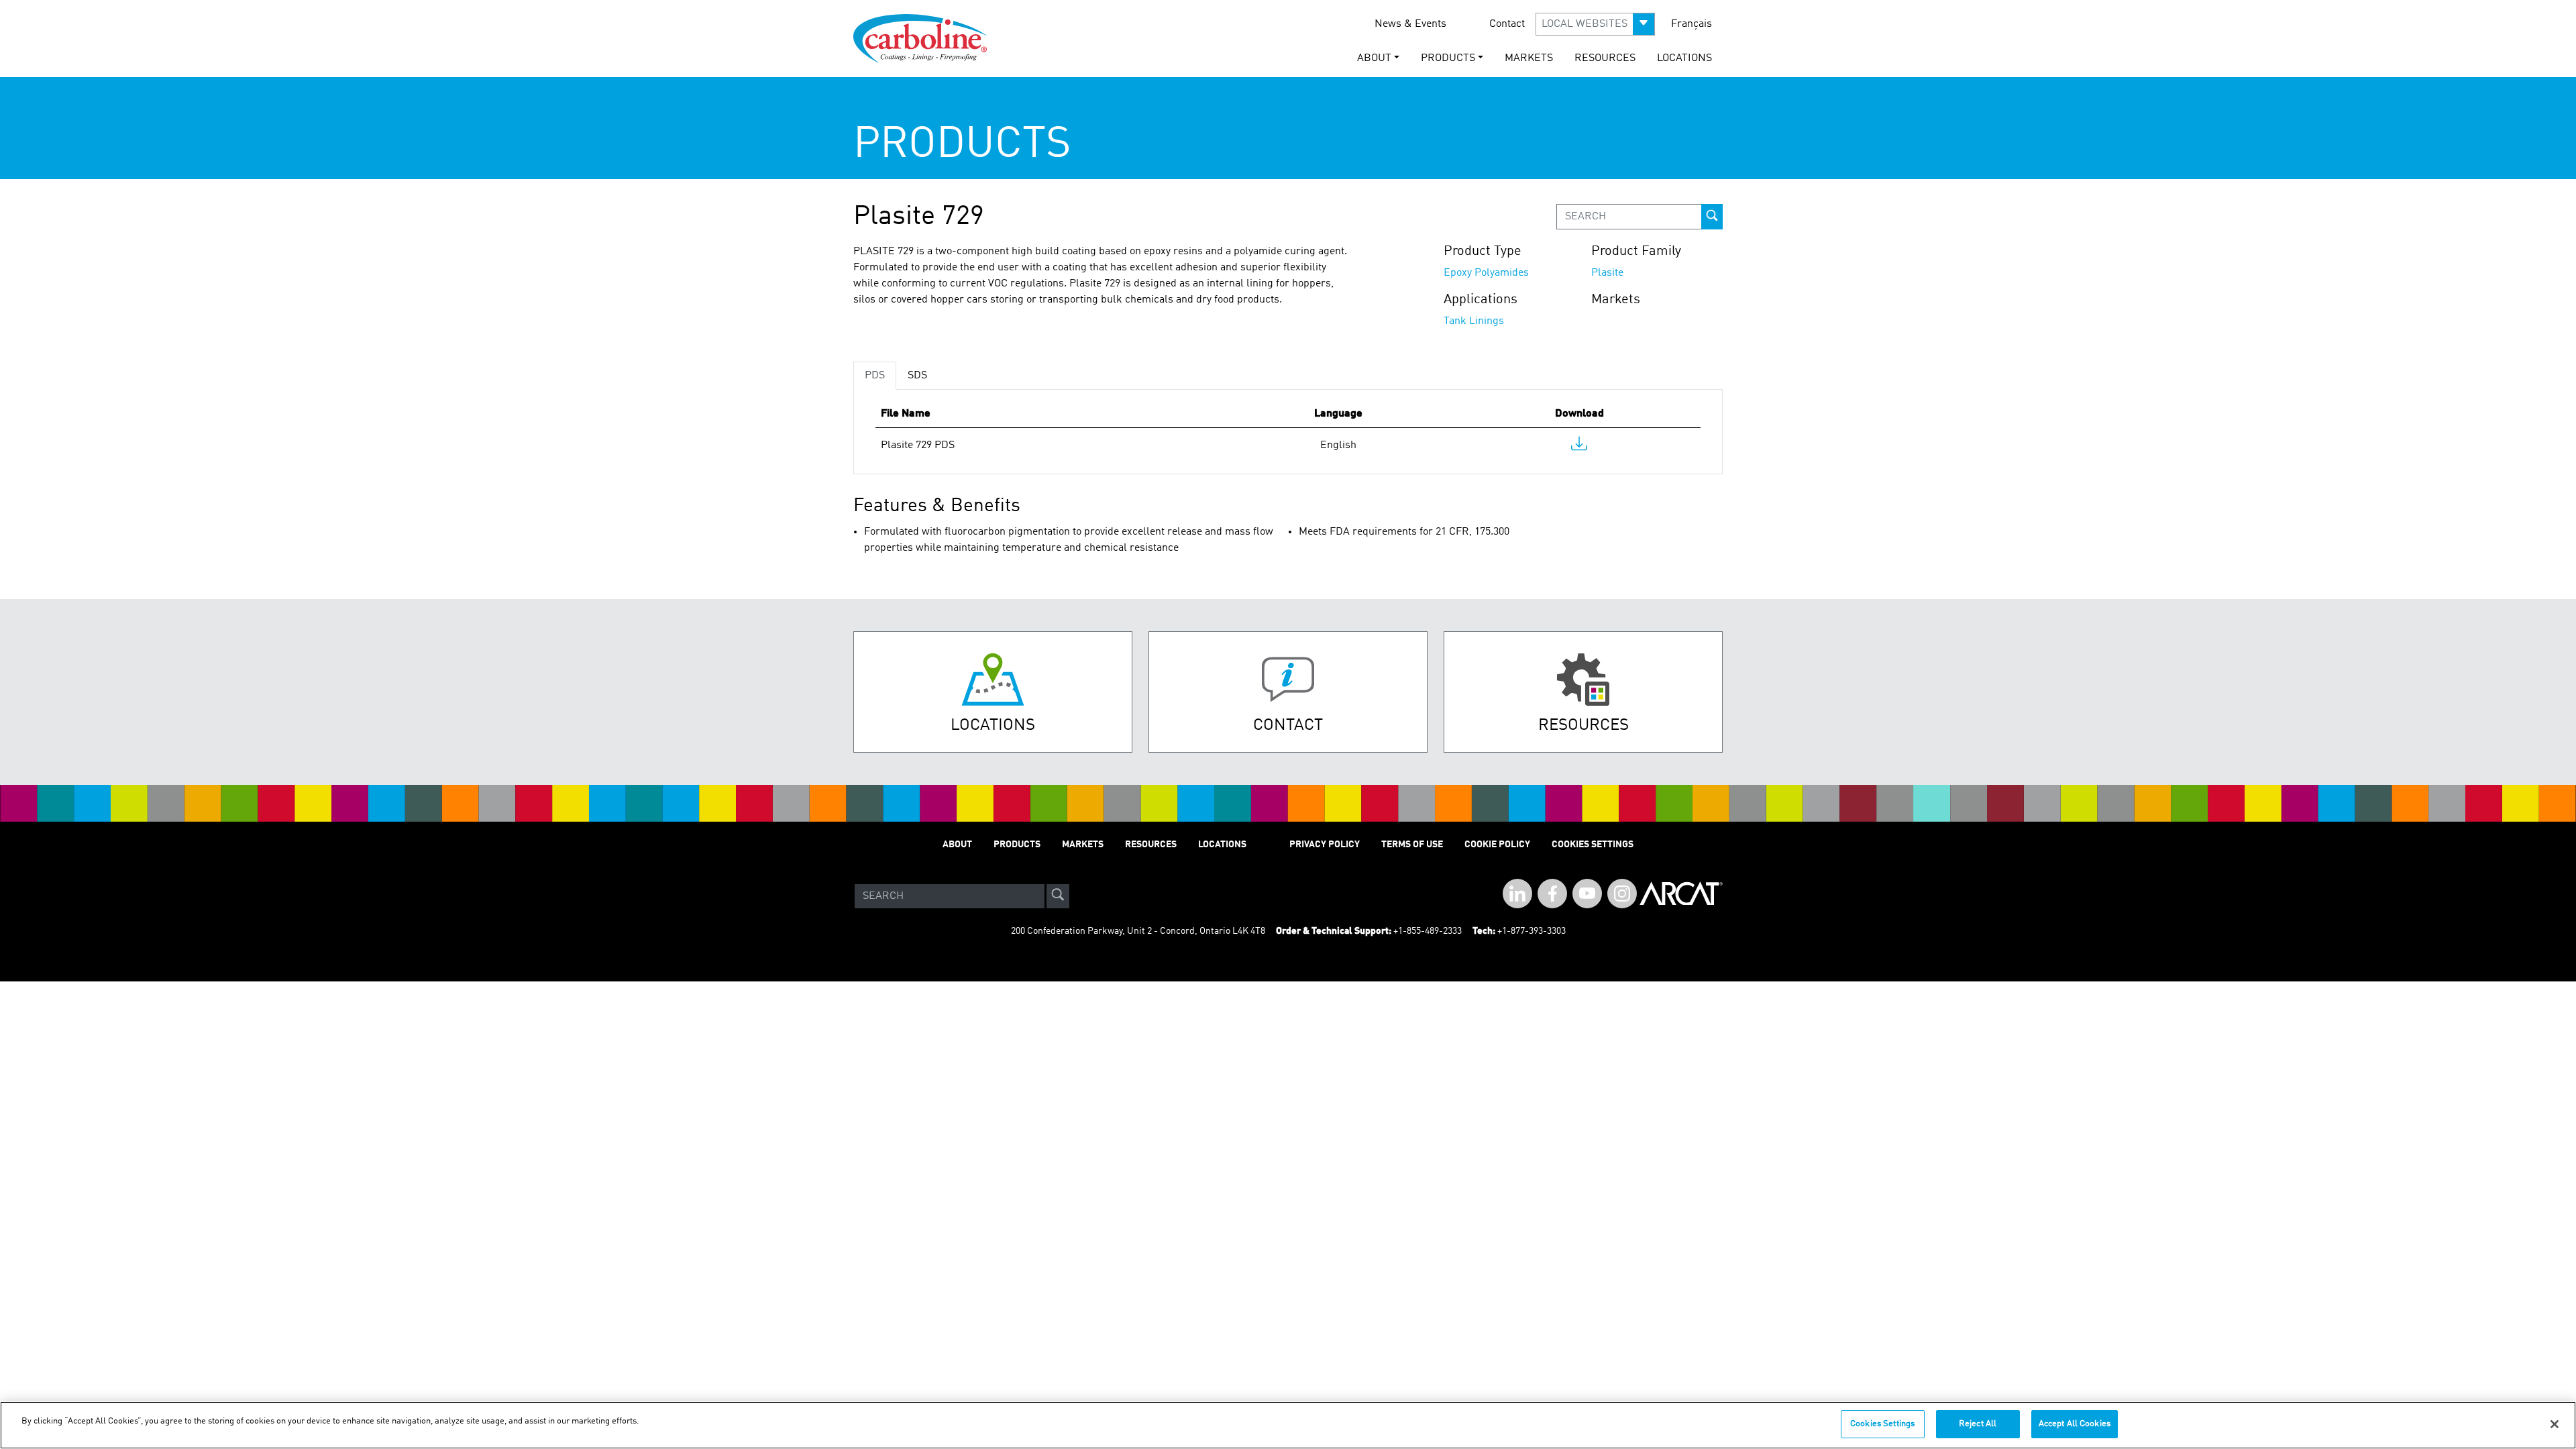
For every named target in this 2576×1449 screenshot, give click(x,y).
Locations (1684, 58)
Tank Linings (1474, 321)
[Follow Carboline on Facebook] (1552, 894)
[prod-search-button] (1712, 217)
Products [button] (1448, 58)
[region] (1288, 1425)
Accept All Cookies (2075, 1424)
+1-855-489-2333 (1428, 931)
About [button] (1374, 58)
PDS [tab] (875, 376)
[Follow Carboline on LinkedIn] (1517, 894)
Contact (1507, 24)
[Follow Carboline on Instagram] (1622, 894)
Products (1017, 845)
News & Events (1410, 24)
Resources (1605, 58)
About (957, 845)
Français (1692, 24)
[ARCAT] (1681, 896)
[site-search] (1058, 896)
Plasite (1607, 273)
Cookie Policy (1497, 845)
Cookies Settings (1882, 1424)
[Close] (2555, 1424)
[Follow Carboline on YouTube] (1587, 894)
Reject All (1978, 1424)
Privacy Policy (1325, 845)
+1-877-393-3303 (1532, 931)
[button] (1595, 24)
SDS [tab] (917, 376)
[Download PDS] (1579, 447)
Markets (1529, 58)
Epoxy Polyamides (1486, 273)
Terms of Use (1412, 845)
